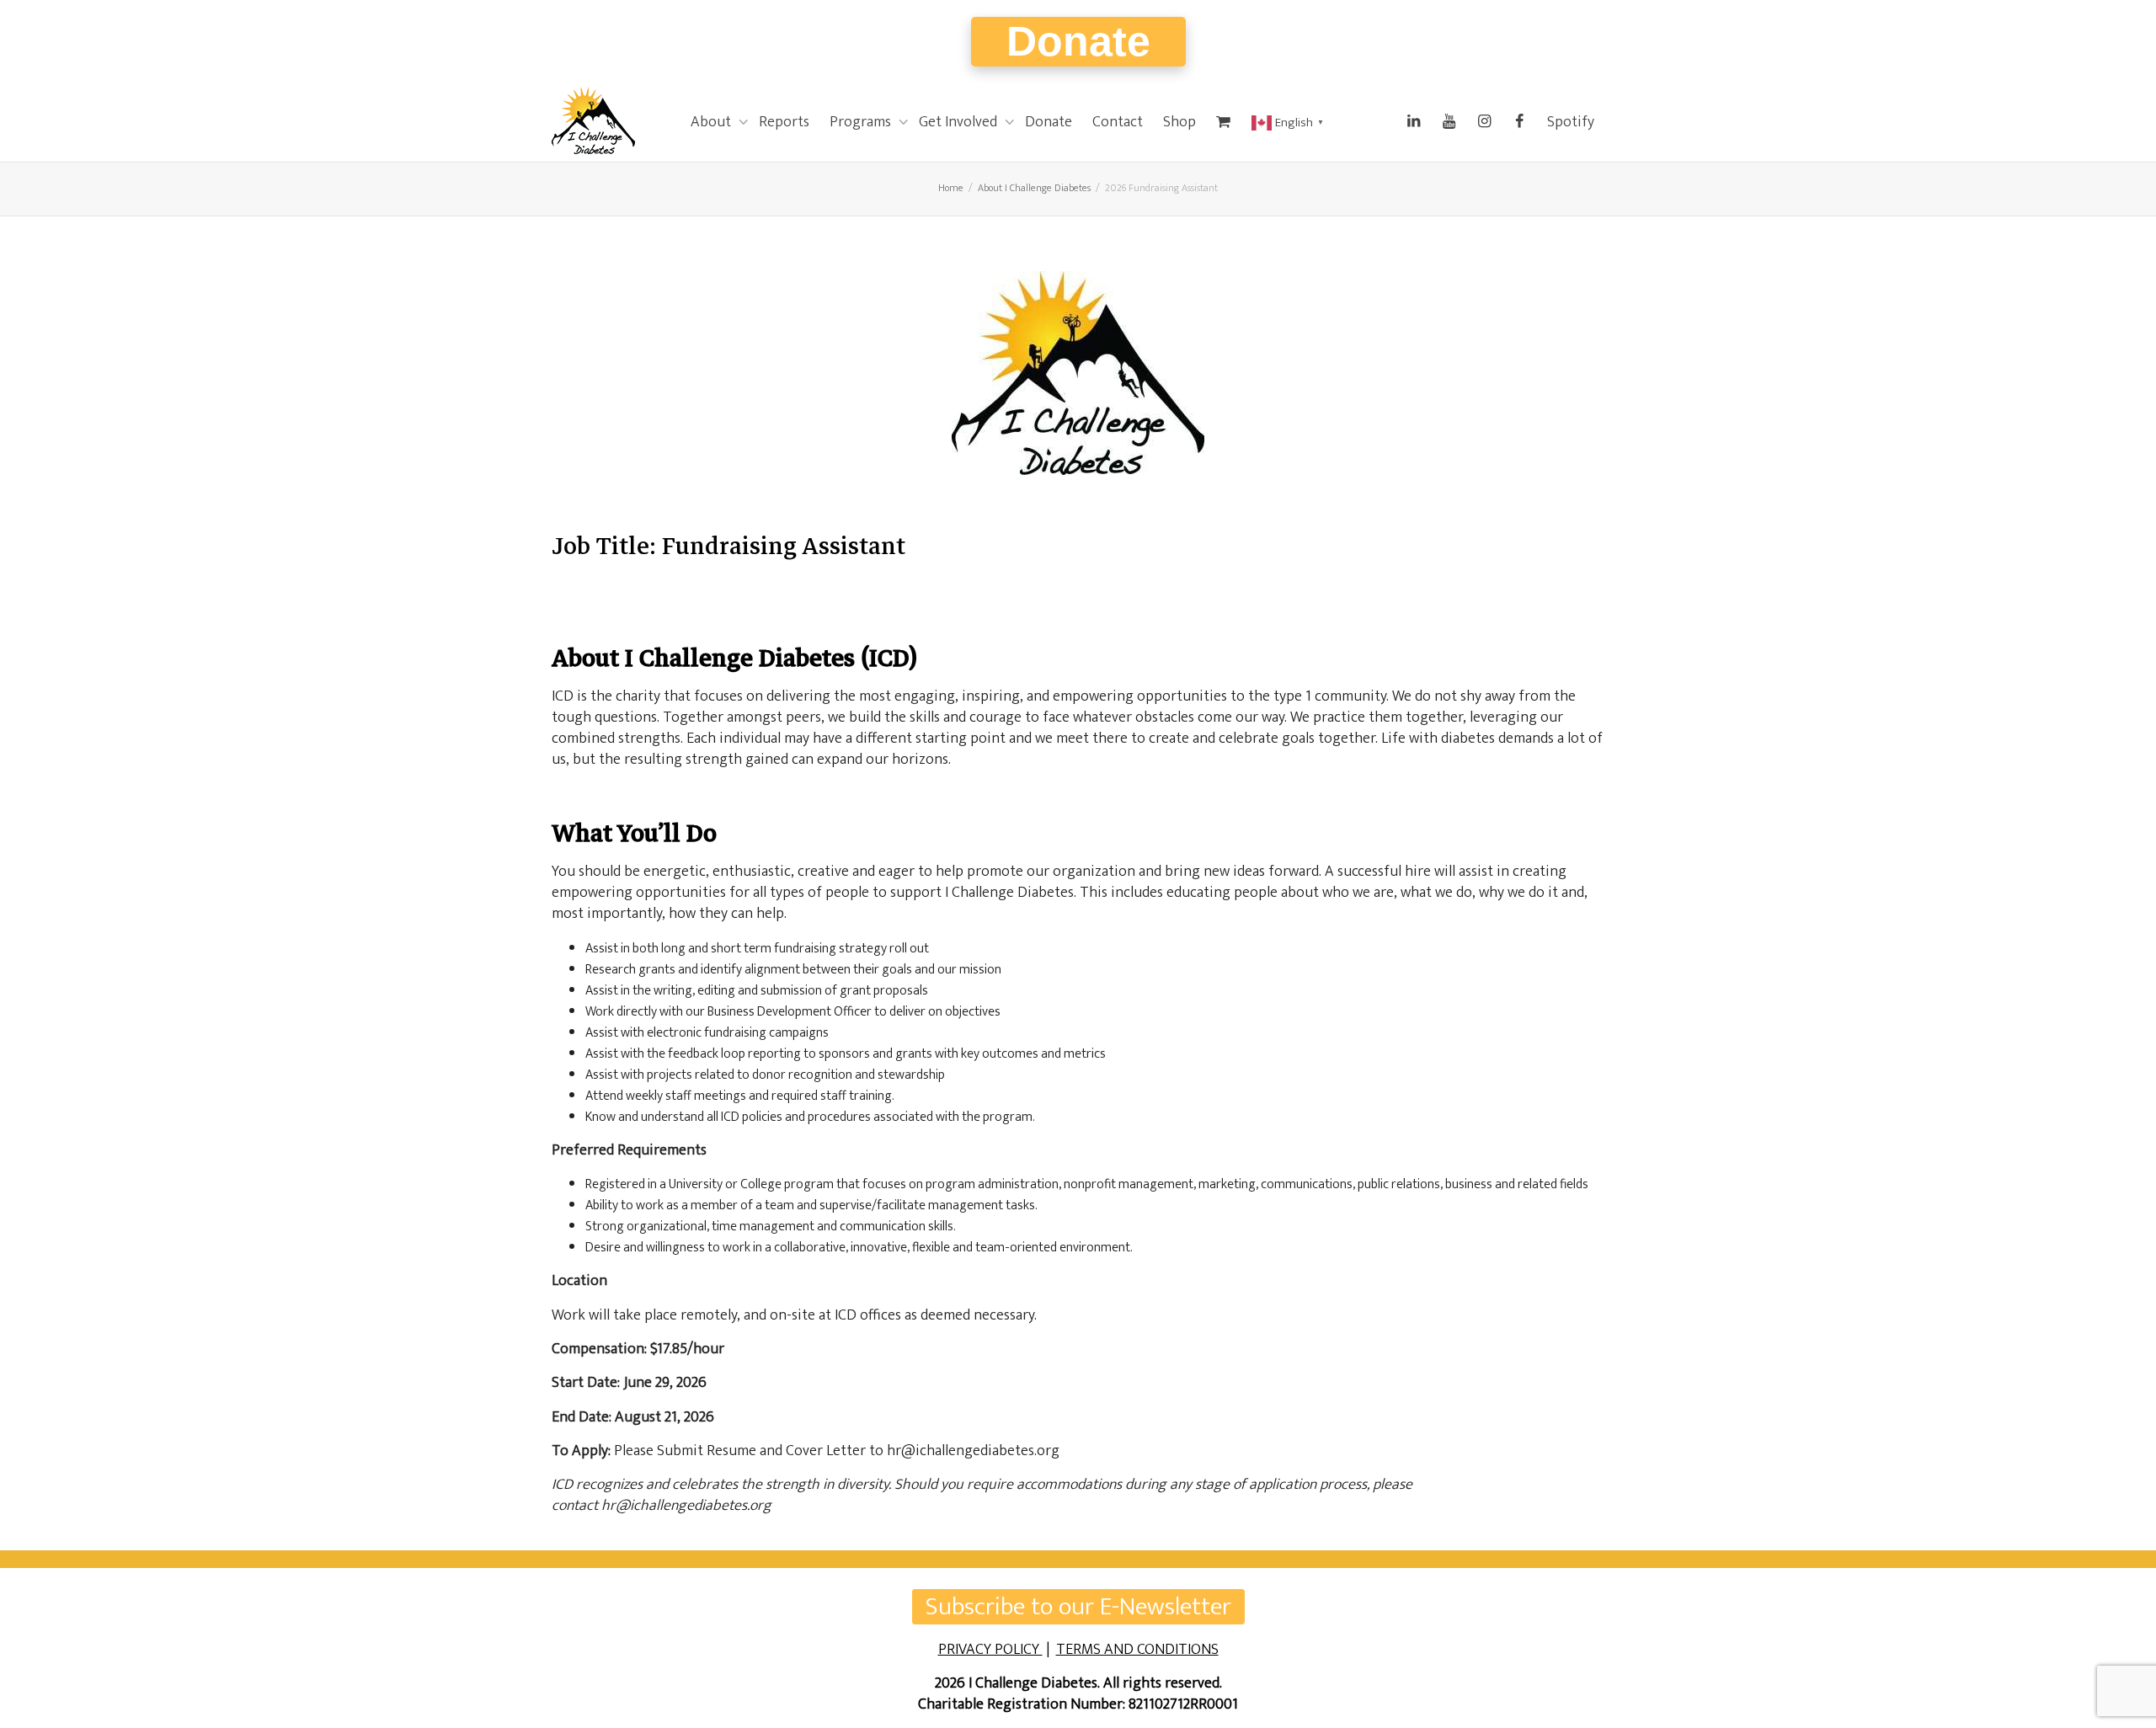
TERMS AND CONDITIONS (1137, 1650)
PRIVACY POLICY (990, 1650)
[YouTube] (1449, 122)
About (712, 122)
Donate (1078, 41)
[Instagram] (1484, 122)
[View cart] (1224, 122)
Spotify (1571, 122)
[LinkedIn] (1413, 122)
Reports (784, 122)
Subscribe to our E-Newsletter (1078, 1607)
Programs (862, 122)
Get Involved (960, 122)
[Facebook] (1519, 122)
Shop (1179, 122)
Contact (1118, 122)
